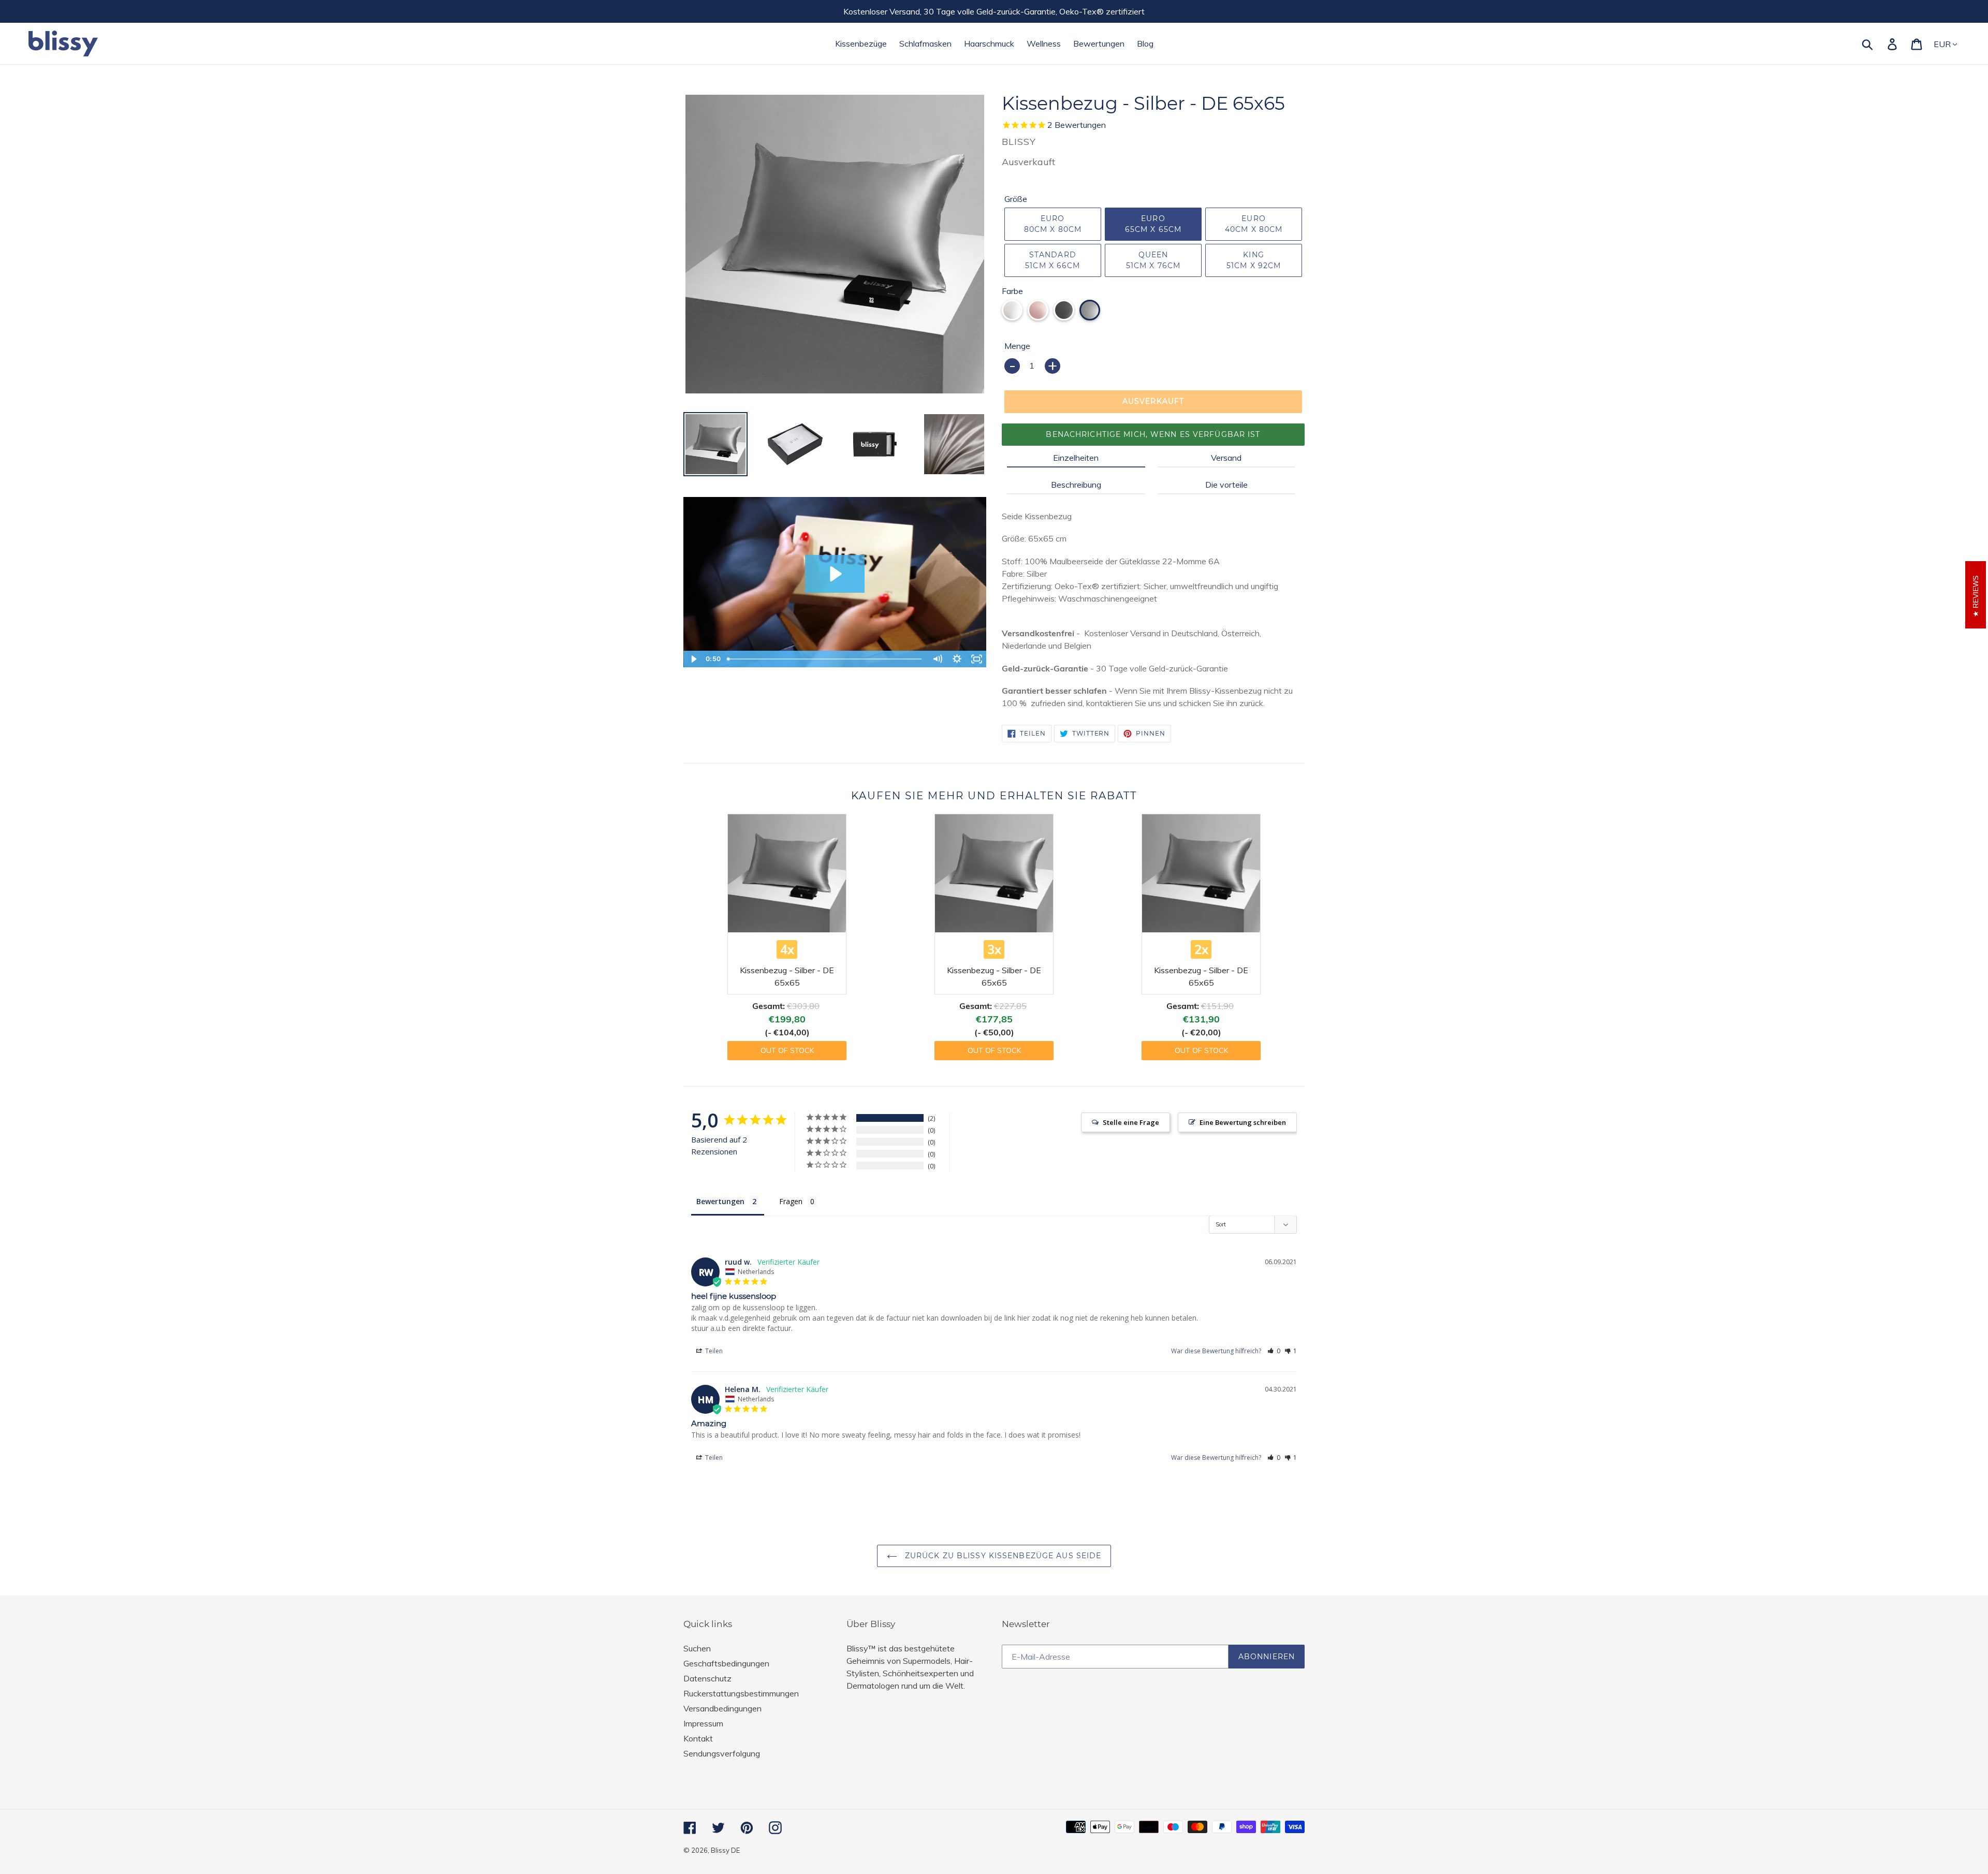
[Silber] (1090, 310)
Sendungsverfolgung (722, 1753)
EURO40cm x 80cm (1254, 224)
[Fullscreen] (976, 659)
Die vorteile (1226, 485)
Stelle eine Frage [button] (1131, 1122)
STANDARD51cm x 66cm (1053, 260)
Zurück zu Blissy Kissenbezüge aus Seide (1002, 1556)
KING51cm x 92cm (1254, 260)
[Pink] (1038, 310)
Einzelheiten (1076, 458)
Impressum (703, 1723)
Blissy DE (725, 1850)
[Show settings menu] (957, 659)
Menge (1017, 346)
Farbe (1012, 291)
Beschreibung (1076, 485)
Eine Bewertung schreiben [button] (1243, 1122)
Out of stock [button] (787, 1050)
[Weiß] (1012, 310)
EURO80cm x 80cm (1053, 224)
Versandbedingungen (722, 1708)
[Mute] (937, 659)
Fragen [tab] (791, 1201)
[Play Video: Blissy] (835, 574)
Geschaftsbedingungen (726, 1663)
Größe (1016, 199)
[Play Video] (693, 659)
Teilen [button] (713, 1351)
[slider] (825, 659)
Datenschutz (707, 1678)
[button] (1274, 1351)
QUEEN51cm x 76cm (1153, 260)
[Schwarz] (1064, 310)
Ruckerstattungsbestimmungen (741, 1693)
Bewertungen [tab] (720, 1201)
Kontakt (698, 1738)
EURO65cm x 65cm (1153, 224)
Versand (1226, 458)
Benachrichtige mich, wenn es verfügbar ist (1153, 434)
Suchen (697, 1648)
